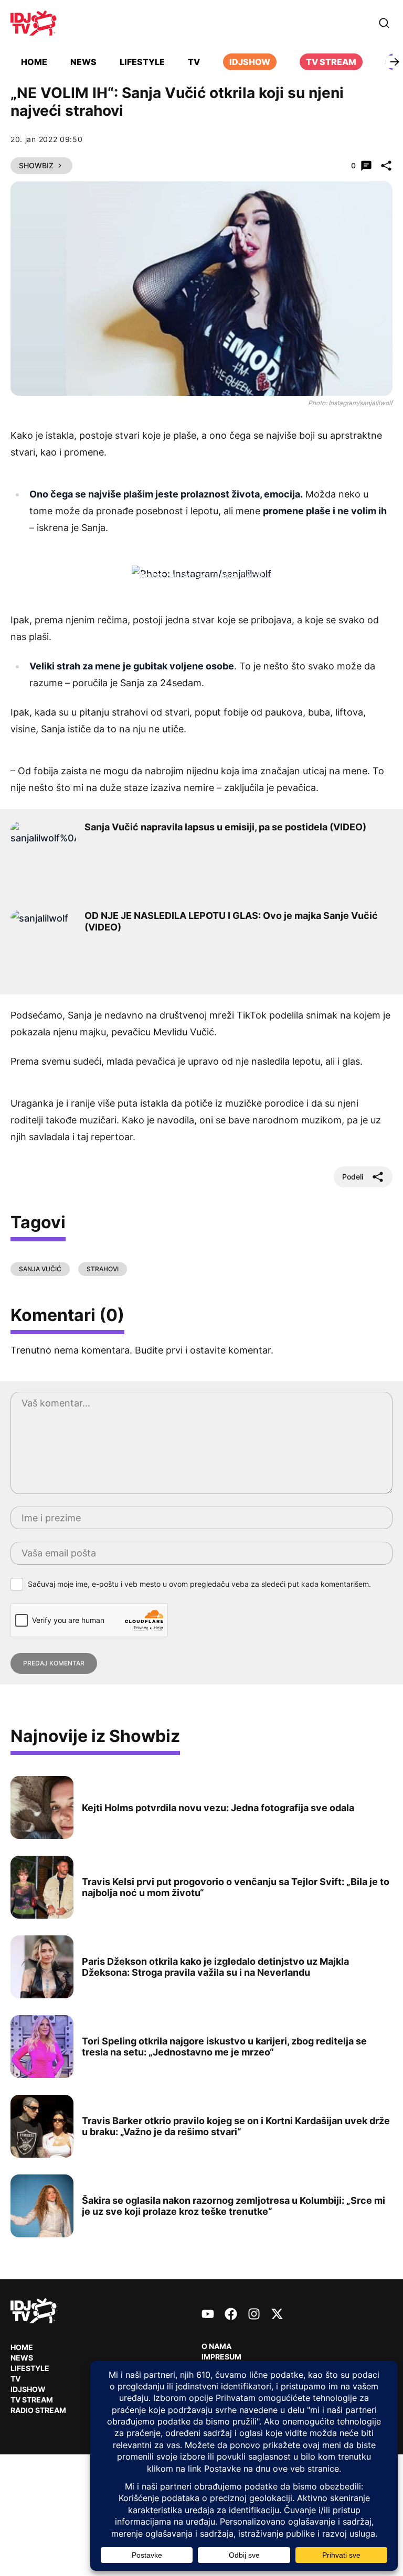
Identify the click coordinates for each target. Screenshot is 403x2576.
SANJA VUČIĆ (40, 1269)
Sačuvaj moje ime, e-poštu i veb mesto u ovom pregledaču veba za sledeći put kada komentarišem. (199, 1584)
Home (34, 62)
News (83, 62)
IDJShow (28, 2389)
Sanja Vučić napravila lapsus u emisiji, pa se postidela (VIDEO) (225, 827)
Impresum (221, 2357)
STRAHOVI (103, 1269)
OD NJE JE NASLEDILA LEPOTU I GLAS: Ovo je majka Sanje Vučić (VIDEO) (231, 921)
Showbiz (36, 165)
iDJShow (250, 62)
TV (194, 62)
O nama (216, 2346)
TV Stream (331, 62)
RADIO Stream (38, 2410)
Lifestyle (142, 62)
